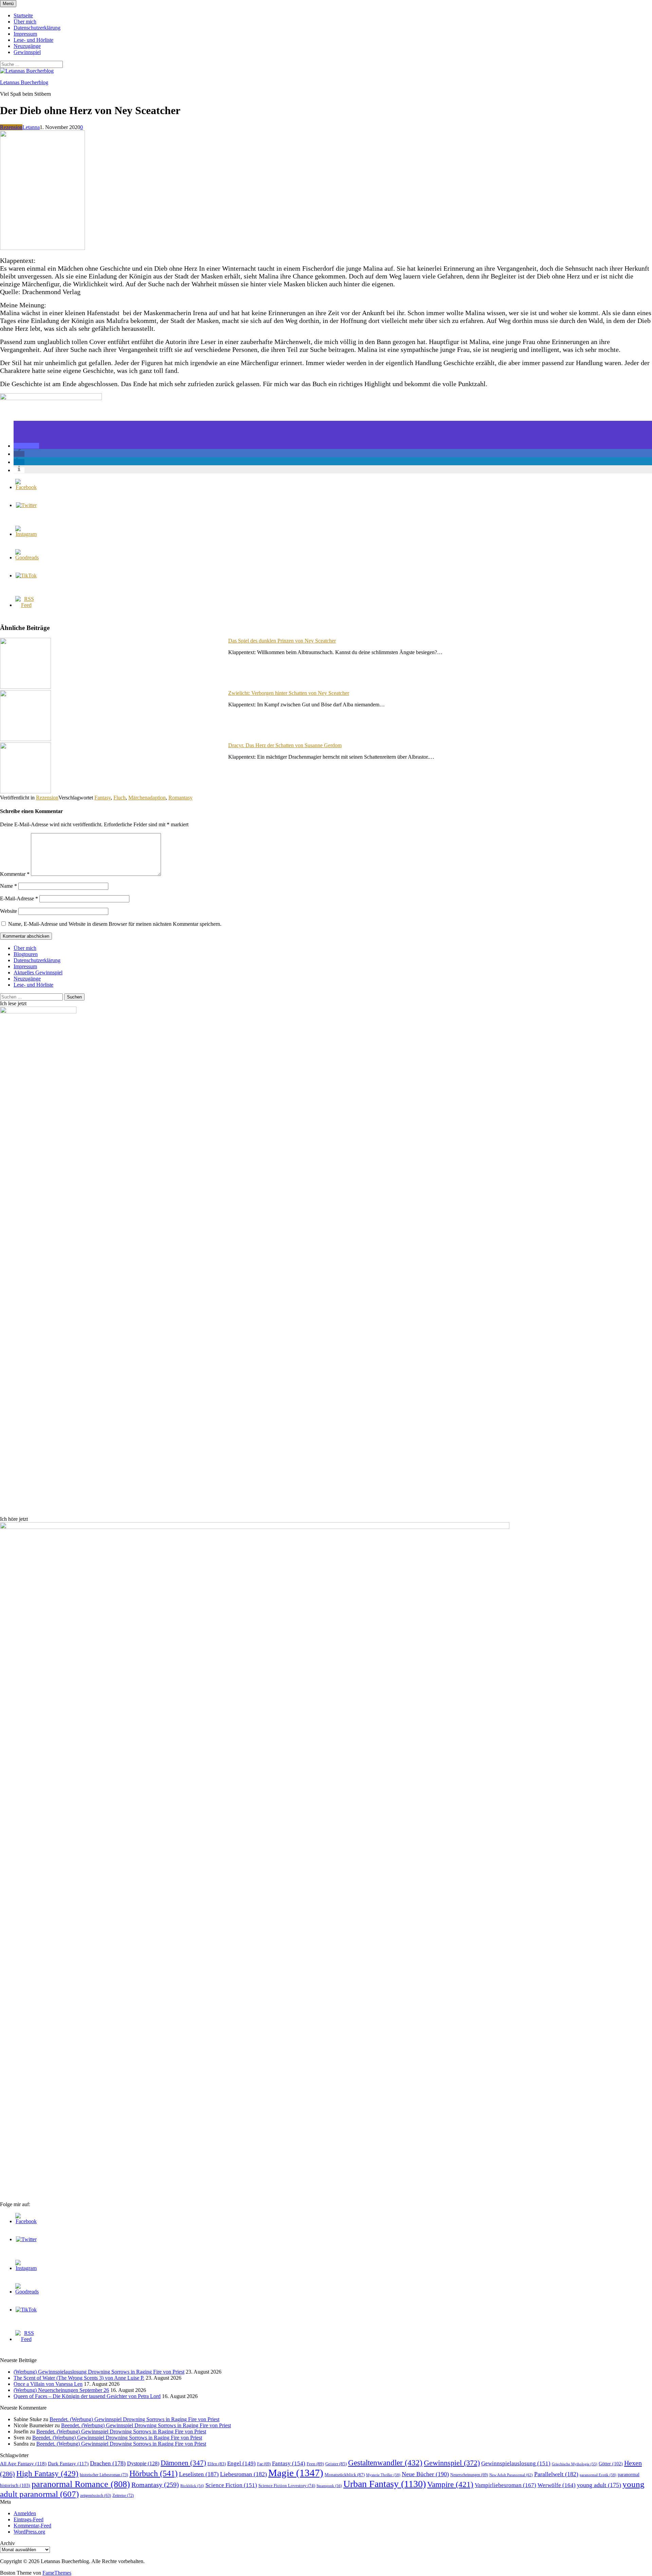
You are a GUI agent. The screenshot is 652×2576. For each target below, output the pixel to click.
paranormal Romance (81, 2484)
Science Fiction (231, 2485)
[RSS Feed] (26, 605)
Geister (336, 2464)
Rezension (11, 127)
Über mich (25, 22)
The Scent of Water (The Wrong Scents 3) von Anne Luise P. (79, 2378)
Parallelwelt (556, 2474)
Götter (611, 2464)
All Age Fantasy (23, 2463)
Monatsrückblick (345, 2475)
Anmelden (25, 2513)
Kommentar (15, 874)
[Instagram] (26, 534)
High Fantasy (47, 2474)
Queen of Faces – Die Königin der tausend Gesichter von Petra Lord (87, 2396)
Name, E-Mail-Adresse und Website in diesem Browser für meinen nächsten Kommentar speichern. (115, 924)
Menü (8, 4)
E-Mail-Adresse (19, 898)
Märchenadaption (147, 798)
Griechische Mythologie (575, 2464)
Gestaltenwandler (385, 2463)
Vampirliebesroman (505, 2485)
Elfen (217, 2464)
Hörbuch (153, 2473)
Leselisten (199, 2474)
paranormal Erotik (598, 2475)
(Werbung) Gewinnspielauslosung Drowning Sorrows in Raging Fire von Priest (99, 2372)
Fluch (120, 798)
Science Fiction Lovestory (287, 2486)
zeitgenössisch (96, 2496)
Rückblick (192, 2486)
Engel (241, 2463)
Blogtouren (26, 954)
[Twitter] (26, 505)
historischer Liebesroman (104, 2475)
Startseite (23, 15)
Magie (296, 2473)
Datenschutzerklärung (37, 28)
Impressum (25, 34)
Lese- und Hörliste (33, 40)
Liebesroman (243, 2474)
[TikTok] (26, 575)
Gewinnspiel (27, 52)
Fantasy (103, 798)
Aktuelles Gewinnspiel (38, 972)
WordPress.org (29, 2532)
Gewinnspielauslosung (516, 2463)
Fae (264, 2464)
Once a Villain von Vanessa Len (48, 2384)
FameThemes (57, 2573)
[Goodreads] (27, 557)
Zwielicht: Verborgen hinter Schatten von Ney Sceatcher (289, 693)
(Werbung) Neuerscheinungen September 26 (61, 2390)
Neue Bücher (425, 2474)
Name (8, 886)
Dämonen (183, 2463)
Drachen (108, 2463)
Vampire (450, 2484)
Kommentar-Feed (32, 2526)
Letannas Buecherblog (24, 82)
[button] (26, 446)
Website (8, 911)
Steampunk (329, 2486)
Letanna (31, 127)
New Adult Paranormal (511, 2475)
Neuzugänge (27, 46)
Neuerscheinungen (469, 2475)
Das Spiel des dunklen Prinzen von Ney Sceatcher (282, 641)
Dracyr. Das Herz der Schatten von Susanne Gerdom (285, 745)
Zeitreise (123, 2496)
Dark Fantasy (68, 2464)
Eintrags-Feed (29, 2519)
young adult (599, 2485)
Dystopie (143, 2463)
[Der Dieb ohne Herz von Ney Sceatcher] (42, 248)
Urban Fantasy (385, 2484)
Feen (315, 2464)
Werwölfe (557, 2485)
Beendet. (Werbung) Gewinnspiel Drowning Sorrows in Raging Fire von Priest (134, 2419)
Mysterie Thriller (383, 2475)
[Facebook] (26, 487)
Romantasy (180, 798)
